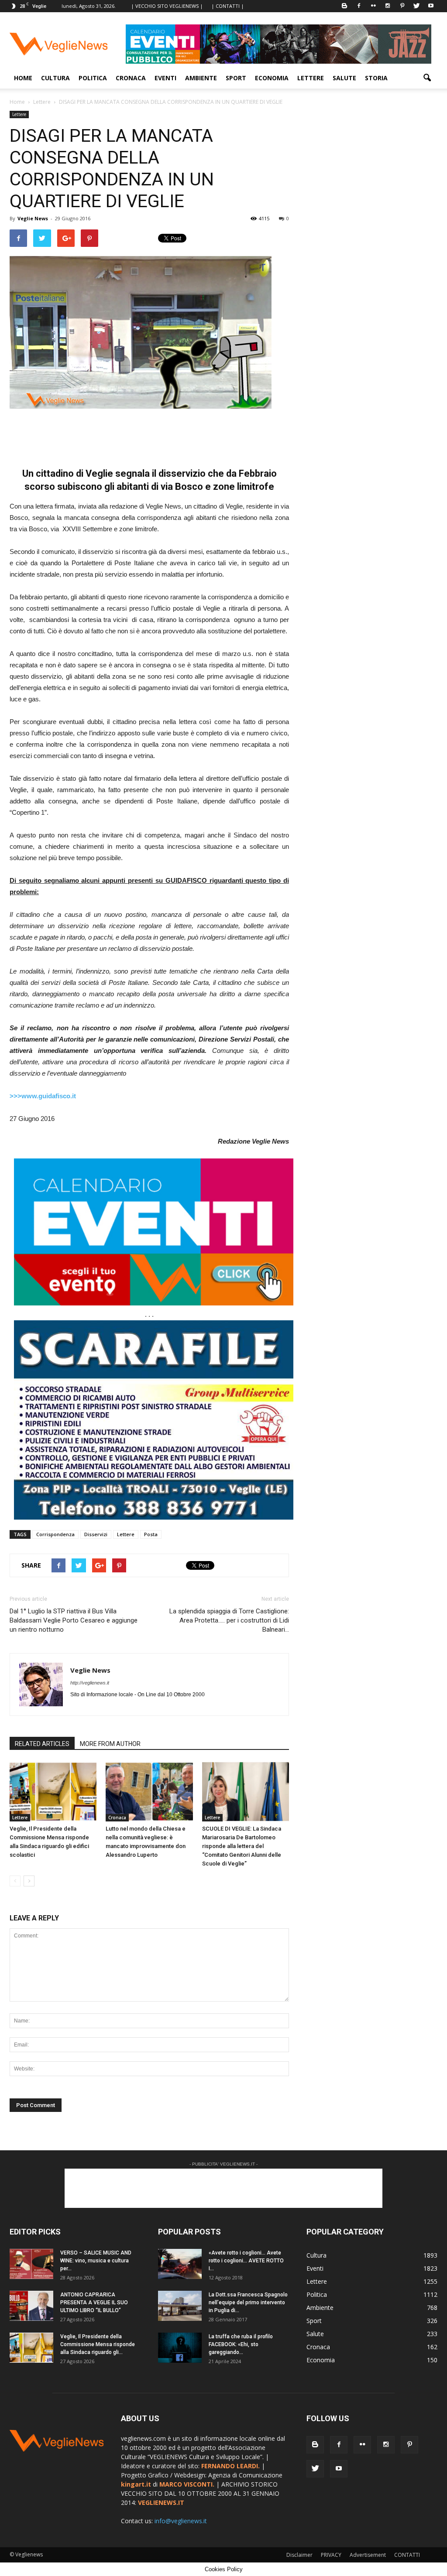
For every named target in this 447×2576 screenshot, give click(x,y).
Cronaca (131, 78)
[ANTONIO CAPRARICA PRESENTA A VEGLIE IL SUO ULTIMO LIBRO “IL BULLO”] (31, 2306)
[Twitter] (416, 6)
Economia (272, 78)
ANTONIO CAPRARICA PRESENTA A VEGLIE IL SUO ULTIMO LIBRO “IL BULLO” (94, 2303)
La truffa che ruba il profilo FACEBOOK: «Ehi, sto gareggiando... (241, 2344)
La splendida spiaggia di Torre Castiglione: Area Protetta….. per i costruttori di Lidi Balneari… (229, 1620)
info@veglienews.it (181, 2521)
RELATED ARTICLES (42, 1744)
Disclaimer (299, 2555)
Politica (93, 78)
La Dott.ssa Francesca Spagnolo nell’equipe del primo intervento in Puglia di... (248, 2303)
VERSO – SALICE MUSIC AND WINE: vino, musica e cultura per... (96, 2261)
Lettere (311, 78)
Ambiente (201, 78)
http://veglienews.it (90, 1683)
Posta (151, 1534)
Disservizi (96, 1534)
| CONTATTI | (228, 6)
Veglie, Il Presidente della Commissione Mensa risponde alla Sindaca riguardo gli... (98, 2344)
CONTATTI (407, 2555)
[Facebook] (359, 6)
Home (23, 78)
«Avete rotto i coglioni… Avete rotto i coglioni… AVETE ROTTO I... (246, 2261)
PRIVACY (331, 2555)
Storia (376, 78)
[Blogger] (344, 6)
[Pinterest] (402, 6)
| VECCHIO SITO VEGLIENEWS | (167, 6)
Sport (236, 78)
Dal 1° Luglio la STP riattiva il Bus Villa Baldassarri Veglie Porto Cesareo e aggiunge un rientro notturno (74, 1620)
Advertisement (368, 2555)
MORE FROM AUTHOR (110, 1744)
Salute (344, 78)
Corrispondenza (55, 1534)
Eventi (165, 78)
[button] (427, 78)
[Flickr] (373, 6)
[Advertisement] (149, 433)
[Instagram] (388, 6)
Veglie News (33, 218)
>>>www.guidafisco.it (43, 1096)
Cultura (55, 78)
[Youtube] (431, 6)
